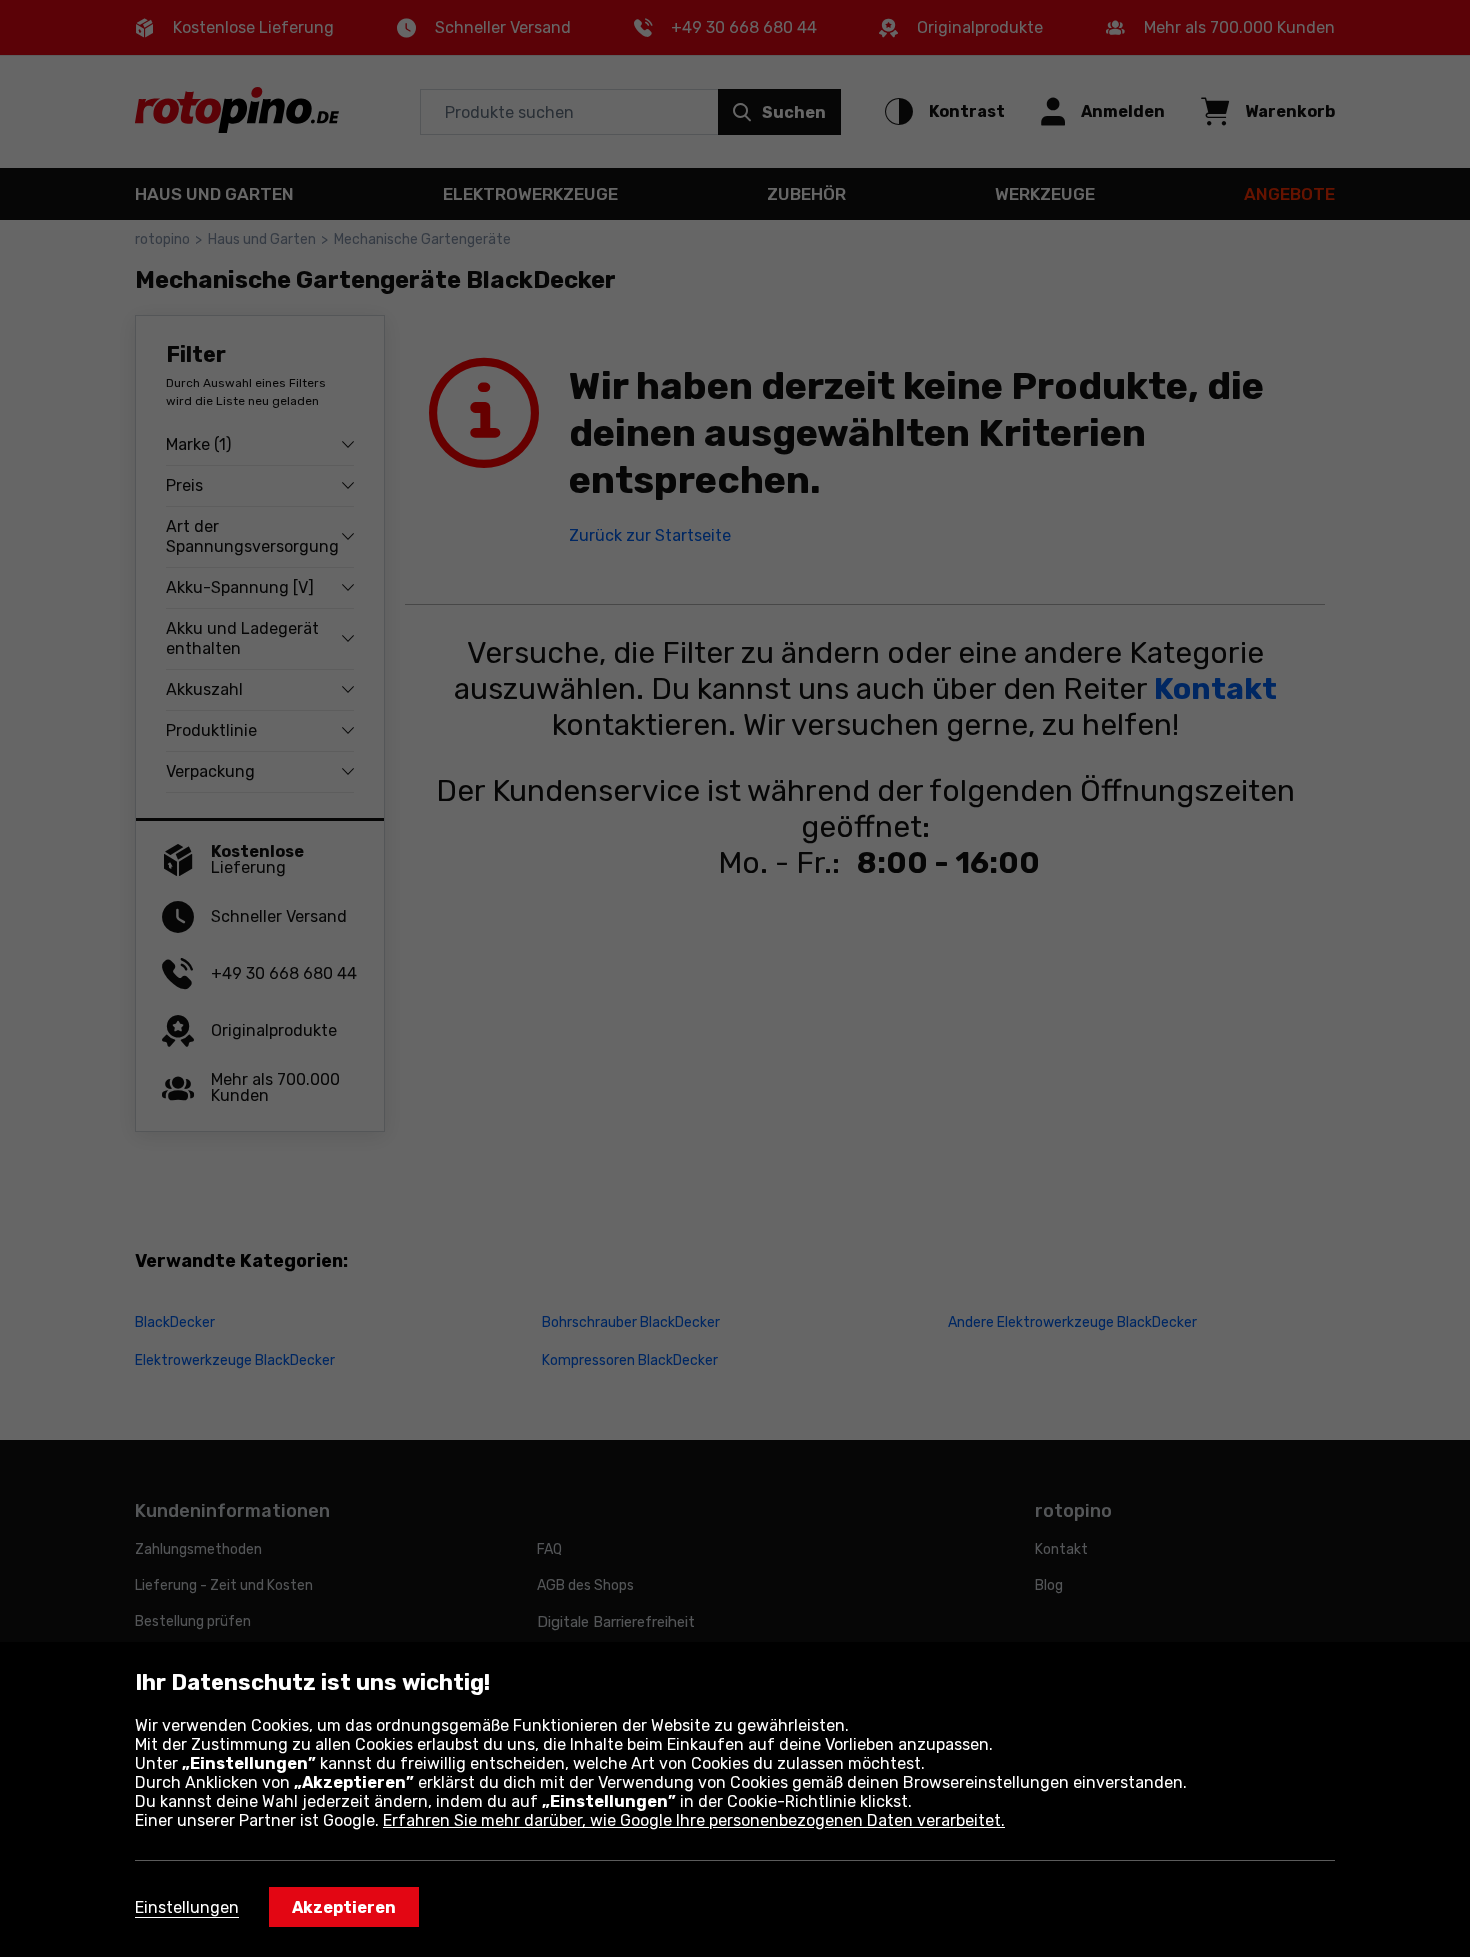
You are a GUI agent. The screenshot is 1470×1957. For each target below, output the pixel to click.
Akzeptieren (344, 1907)
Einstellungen (187, 1907)
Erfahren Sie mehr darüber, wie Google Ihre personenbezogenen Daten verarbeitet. (694, 1820)
